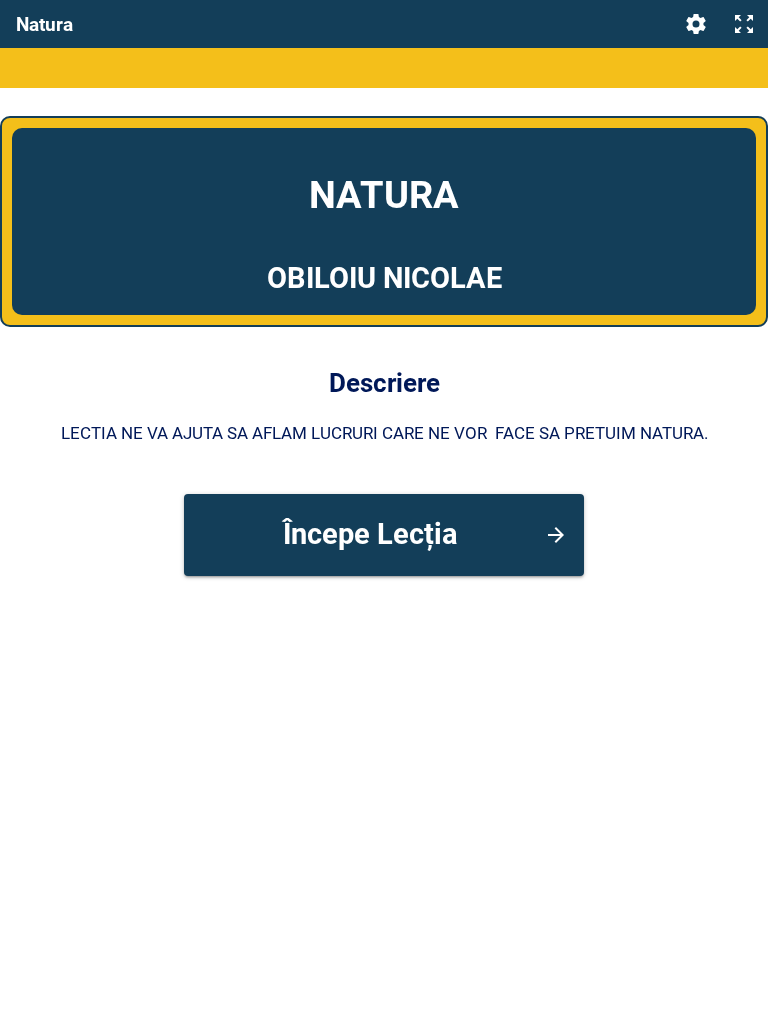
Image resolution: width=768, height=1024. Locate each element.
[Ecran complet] (744, 24)
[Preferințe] (696, 24)
